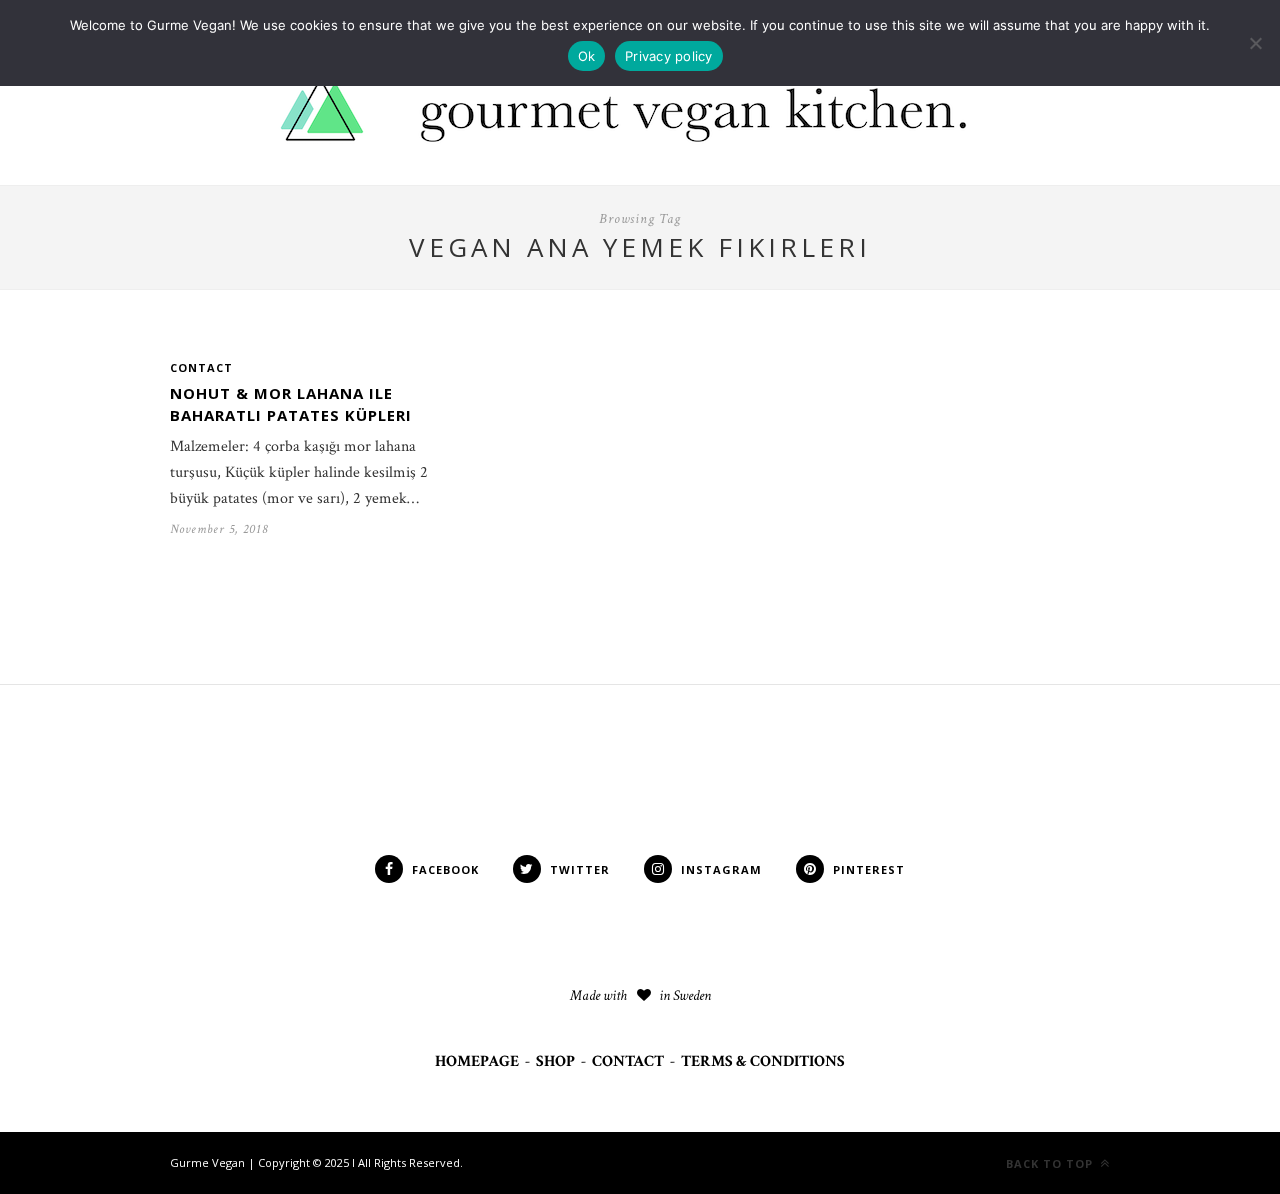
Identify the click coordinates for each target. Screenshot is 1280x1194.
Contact (201, 367)
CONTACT (628, 1061)
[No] (1255, 43)
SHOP (555, 1061)
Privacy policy (669, 56)
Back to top (1051, 1163)
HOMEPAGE (477, 1061)
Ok (587, 56)
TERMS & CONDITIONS (763, 1061)
